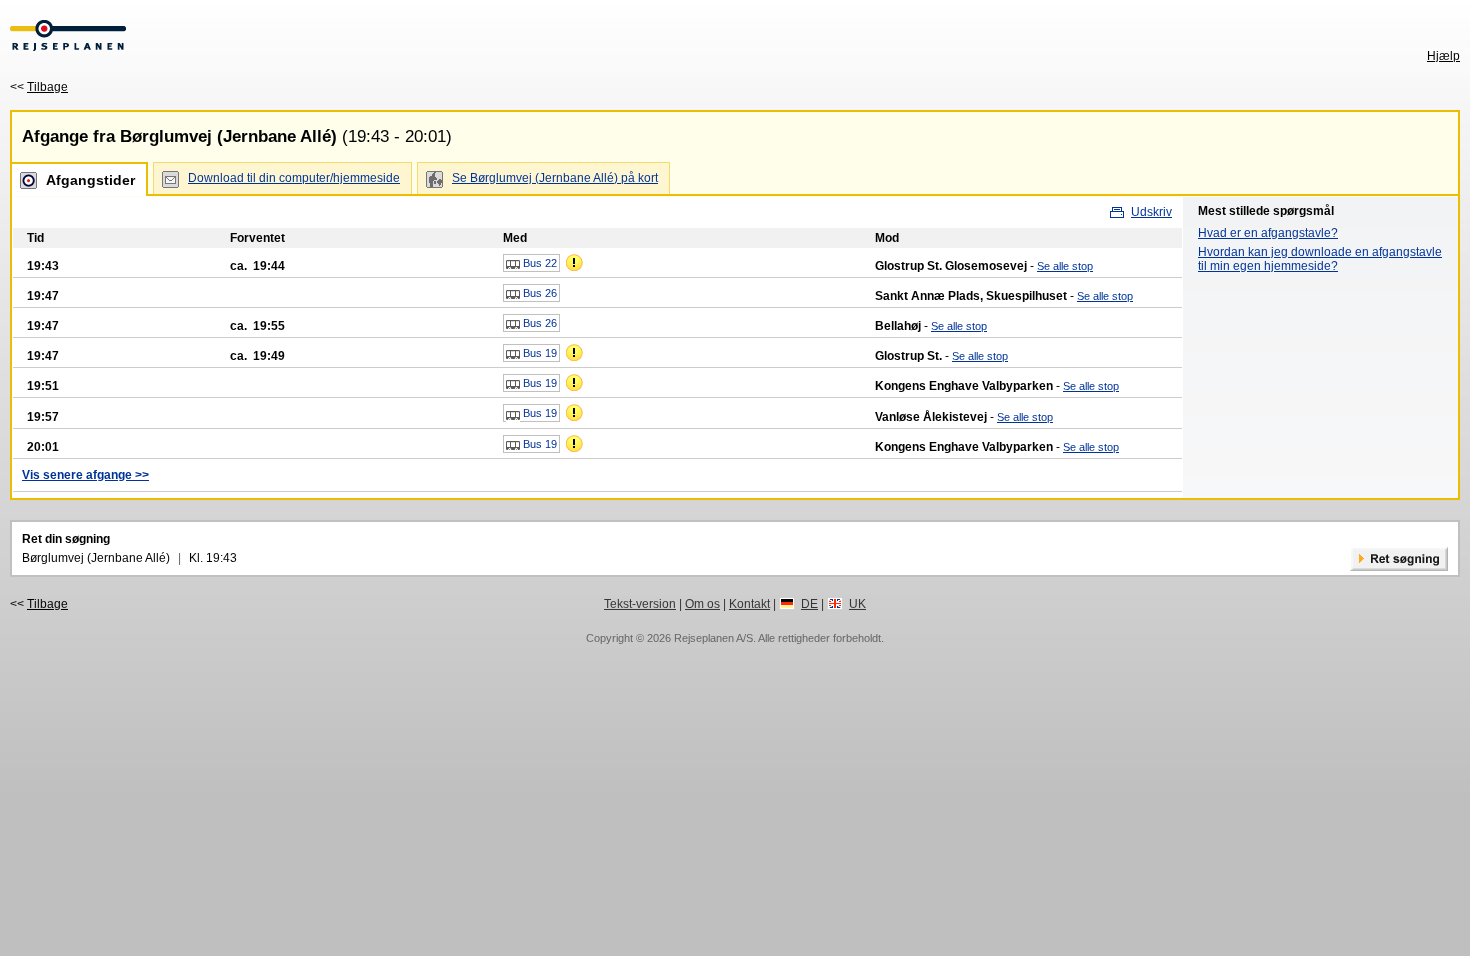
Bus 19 (538, 353)
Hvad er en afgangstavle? (1268, 233)
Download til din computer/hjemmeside (294, 178)
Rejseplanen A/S (713, 638)
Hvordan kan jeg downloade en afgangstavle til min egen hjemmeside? (1320, 259)
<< (39, 87)
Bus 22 (538, 263)
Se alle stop (1065, 266)
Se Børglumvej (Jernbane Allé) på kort (555, 178)
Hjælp (1443, 56)
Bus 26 (538, 293)
